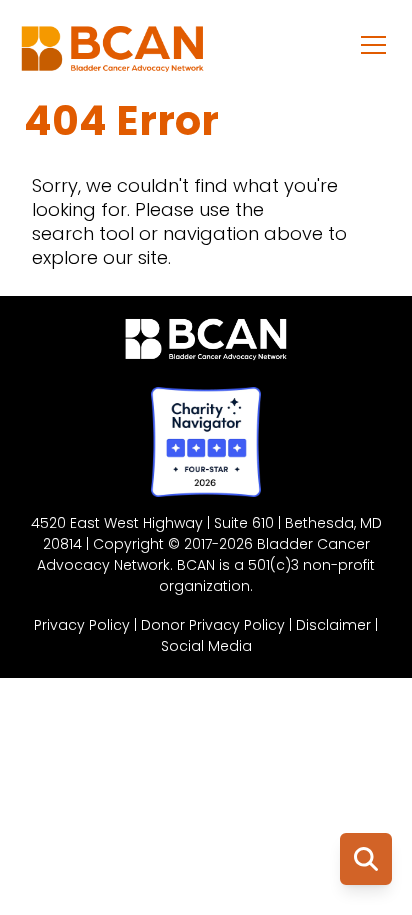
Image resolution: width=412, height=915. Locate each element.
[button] (374, 44)
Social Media (206, 646)
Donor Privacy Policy (213, 625)
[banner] (112, 54)
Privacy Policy (82, 625)
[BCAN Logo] (206, 344)
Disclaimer (333, 625)
